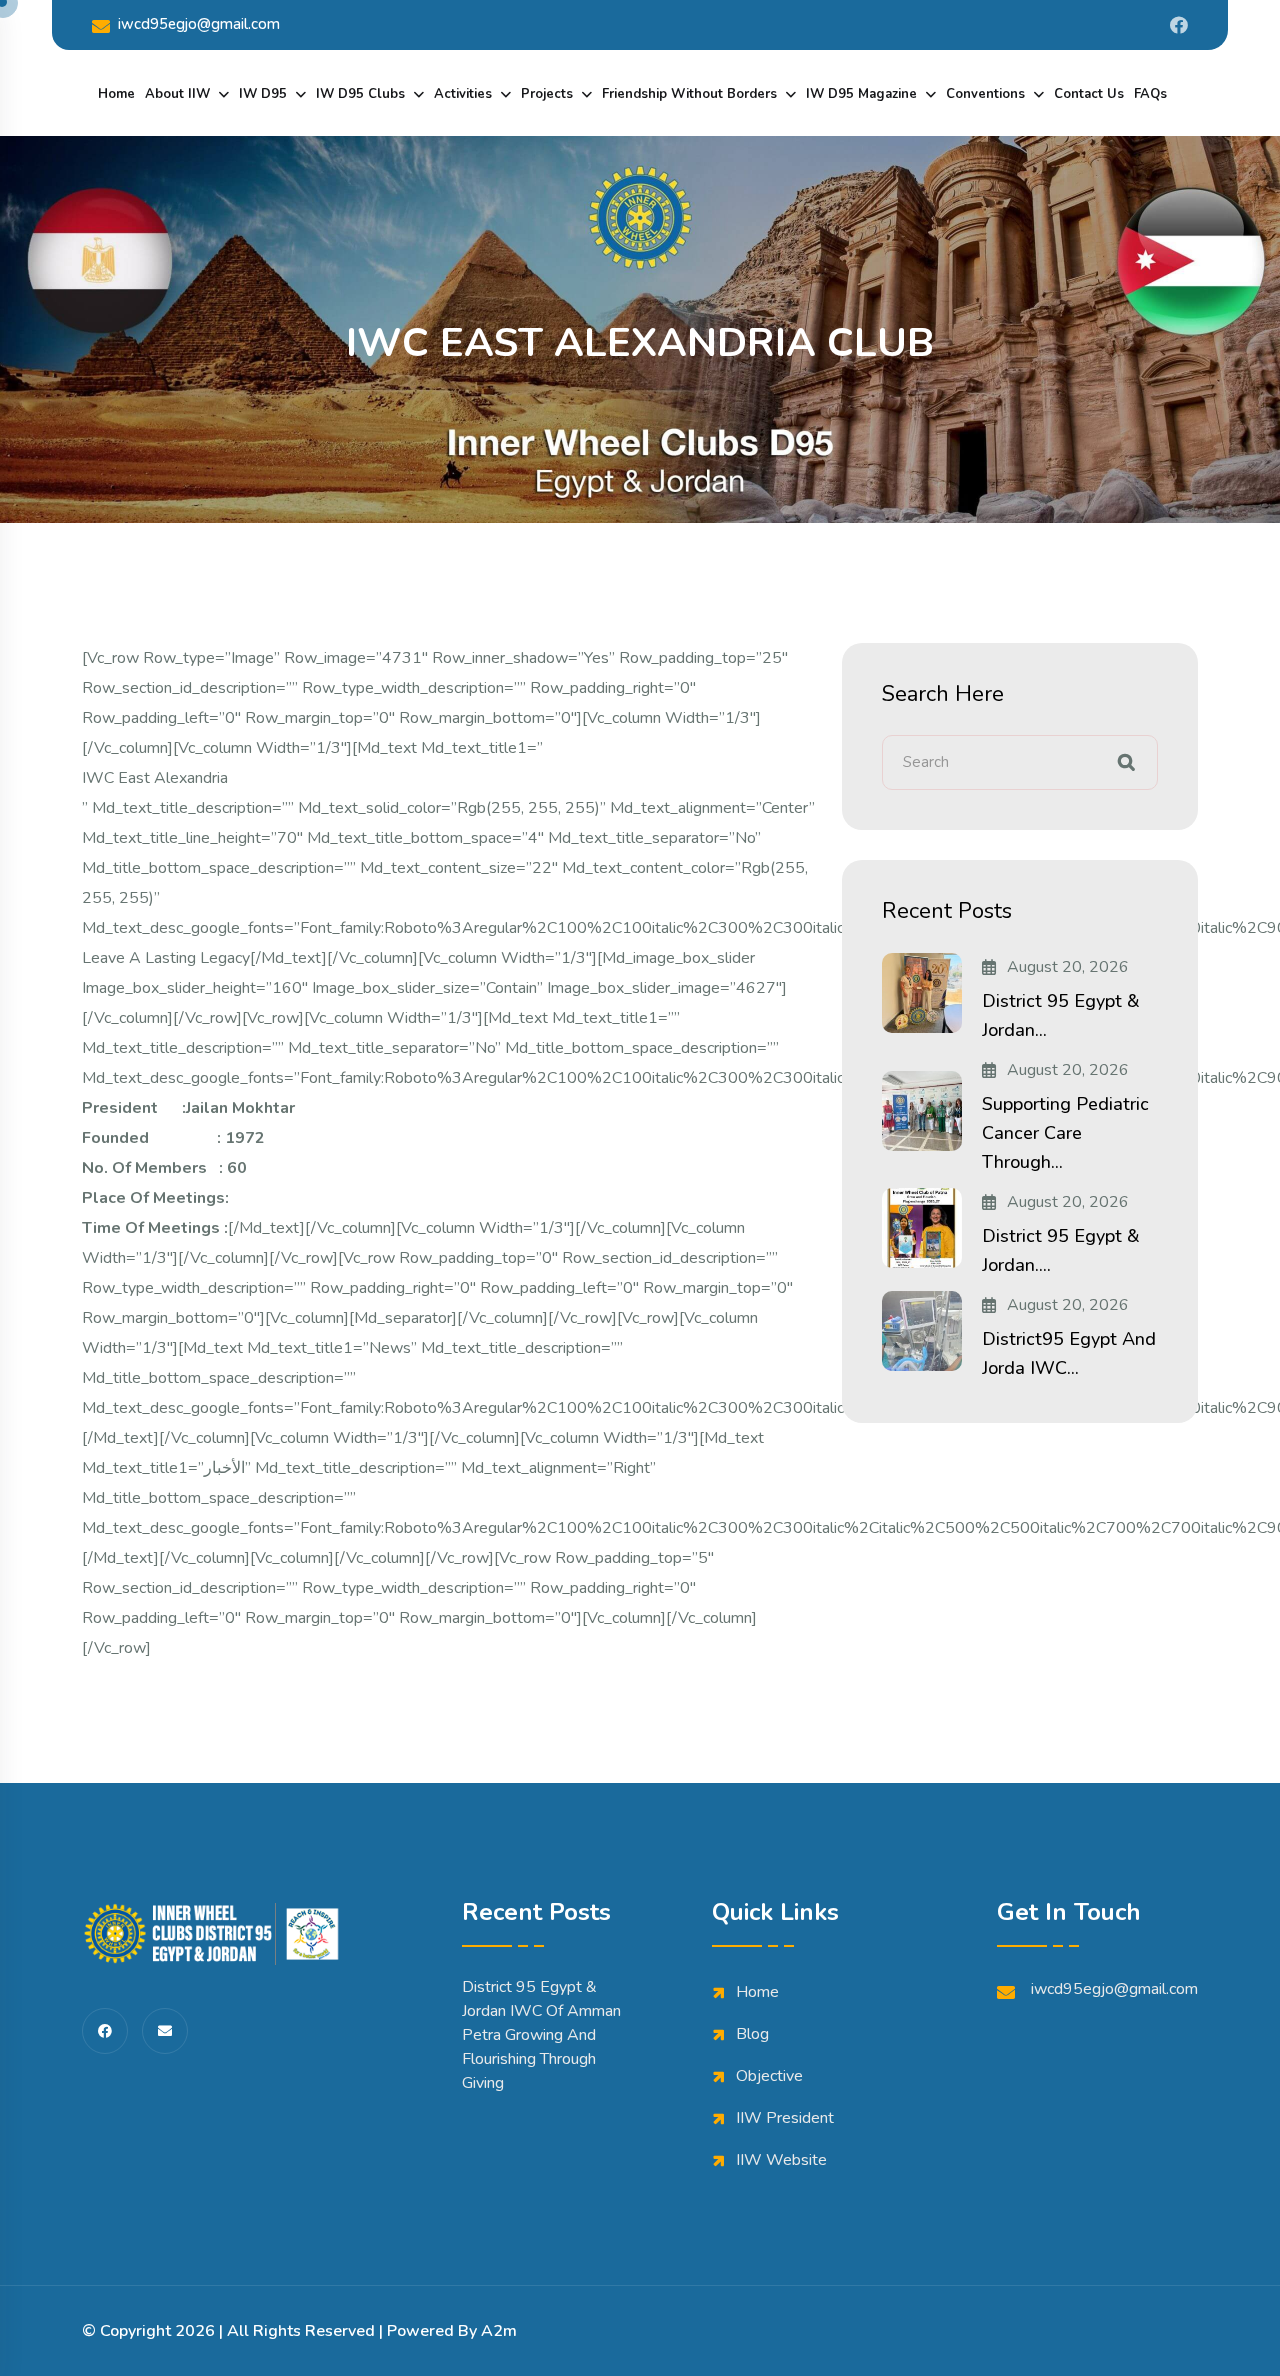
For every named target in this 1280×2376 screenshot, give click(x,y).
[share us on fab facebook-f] (105, 2031)
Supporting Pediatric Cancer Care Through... (1065, 1133)
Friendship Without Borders (689, 94)
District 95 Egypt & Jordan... (1061, 1015)
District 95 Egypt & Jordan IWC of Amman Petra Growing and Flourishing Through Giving (541, 2035)
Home (116, 94)
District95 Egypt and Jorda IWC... (1069, 1353)
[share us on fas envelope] (165, 2031)
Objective (769, 2076)
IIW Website (781, 2160)
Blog (752, 2034)
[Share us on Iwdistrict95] (1179, 25)
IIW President (785, 2118)
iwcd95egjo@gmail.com (199, 24)
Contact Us (1089, 94)
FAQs (1150, 94)
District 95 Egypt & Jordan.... (1061, 1250)
